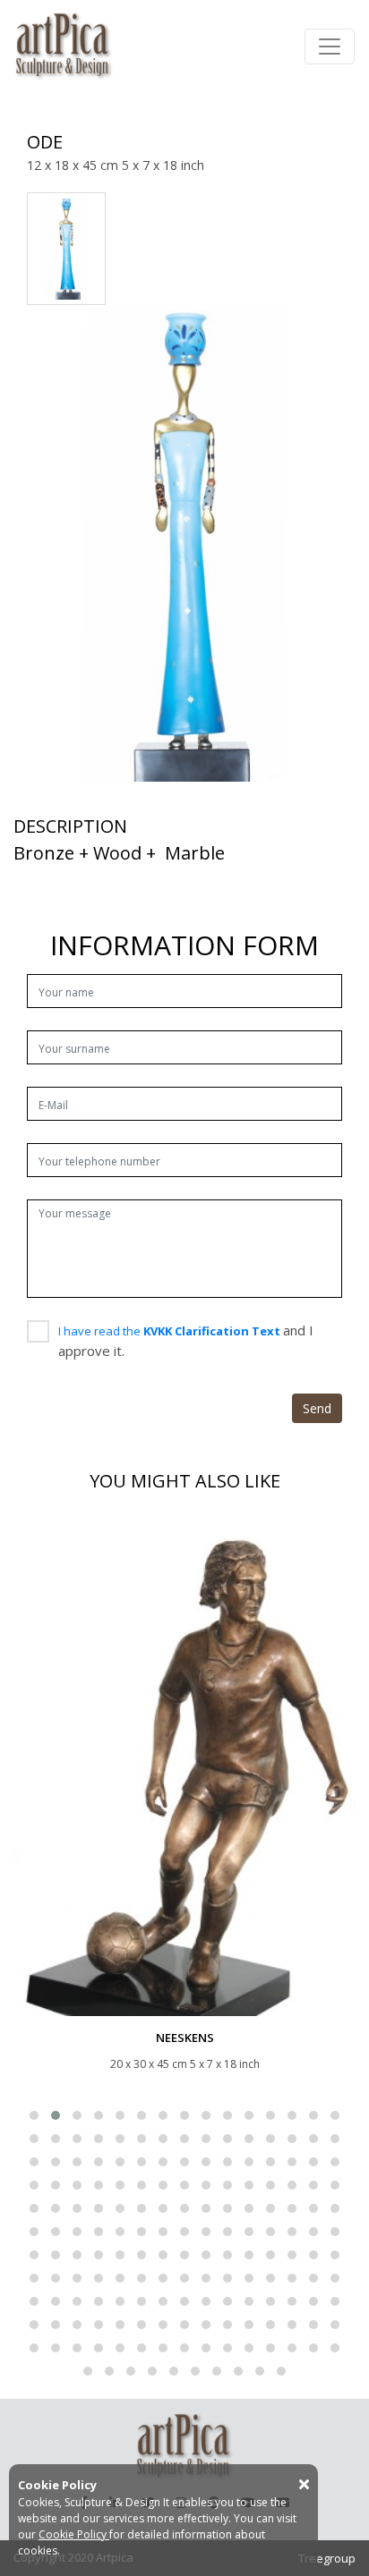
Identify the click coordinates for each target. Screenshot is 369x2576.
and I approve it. (186, 1340)
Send (317, 1408)
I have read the (171, 1331)
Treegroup (327, 2558)
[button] (34, 2115)
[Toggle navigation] (330, 47)
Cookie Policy (74, 2534)
